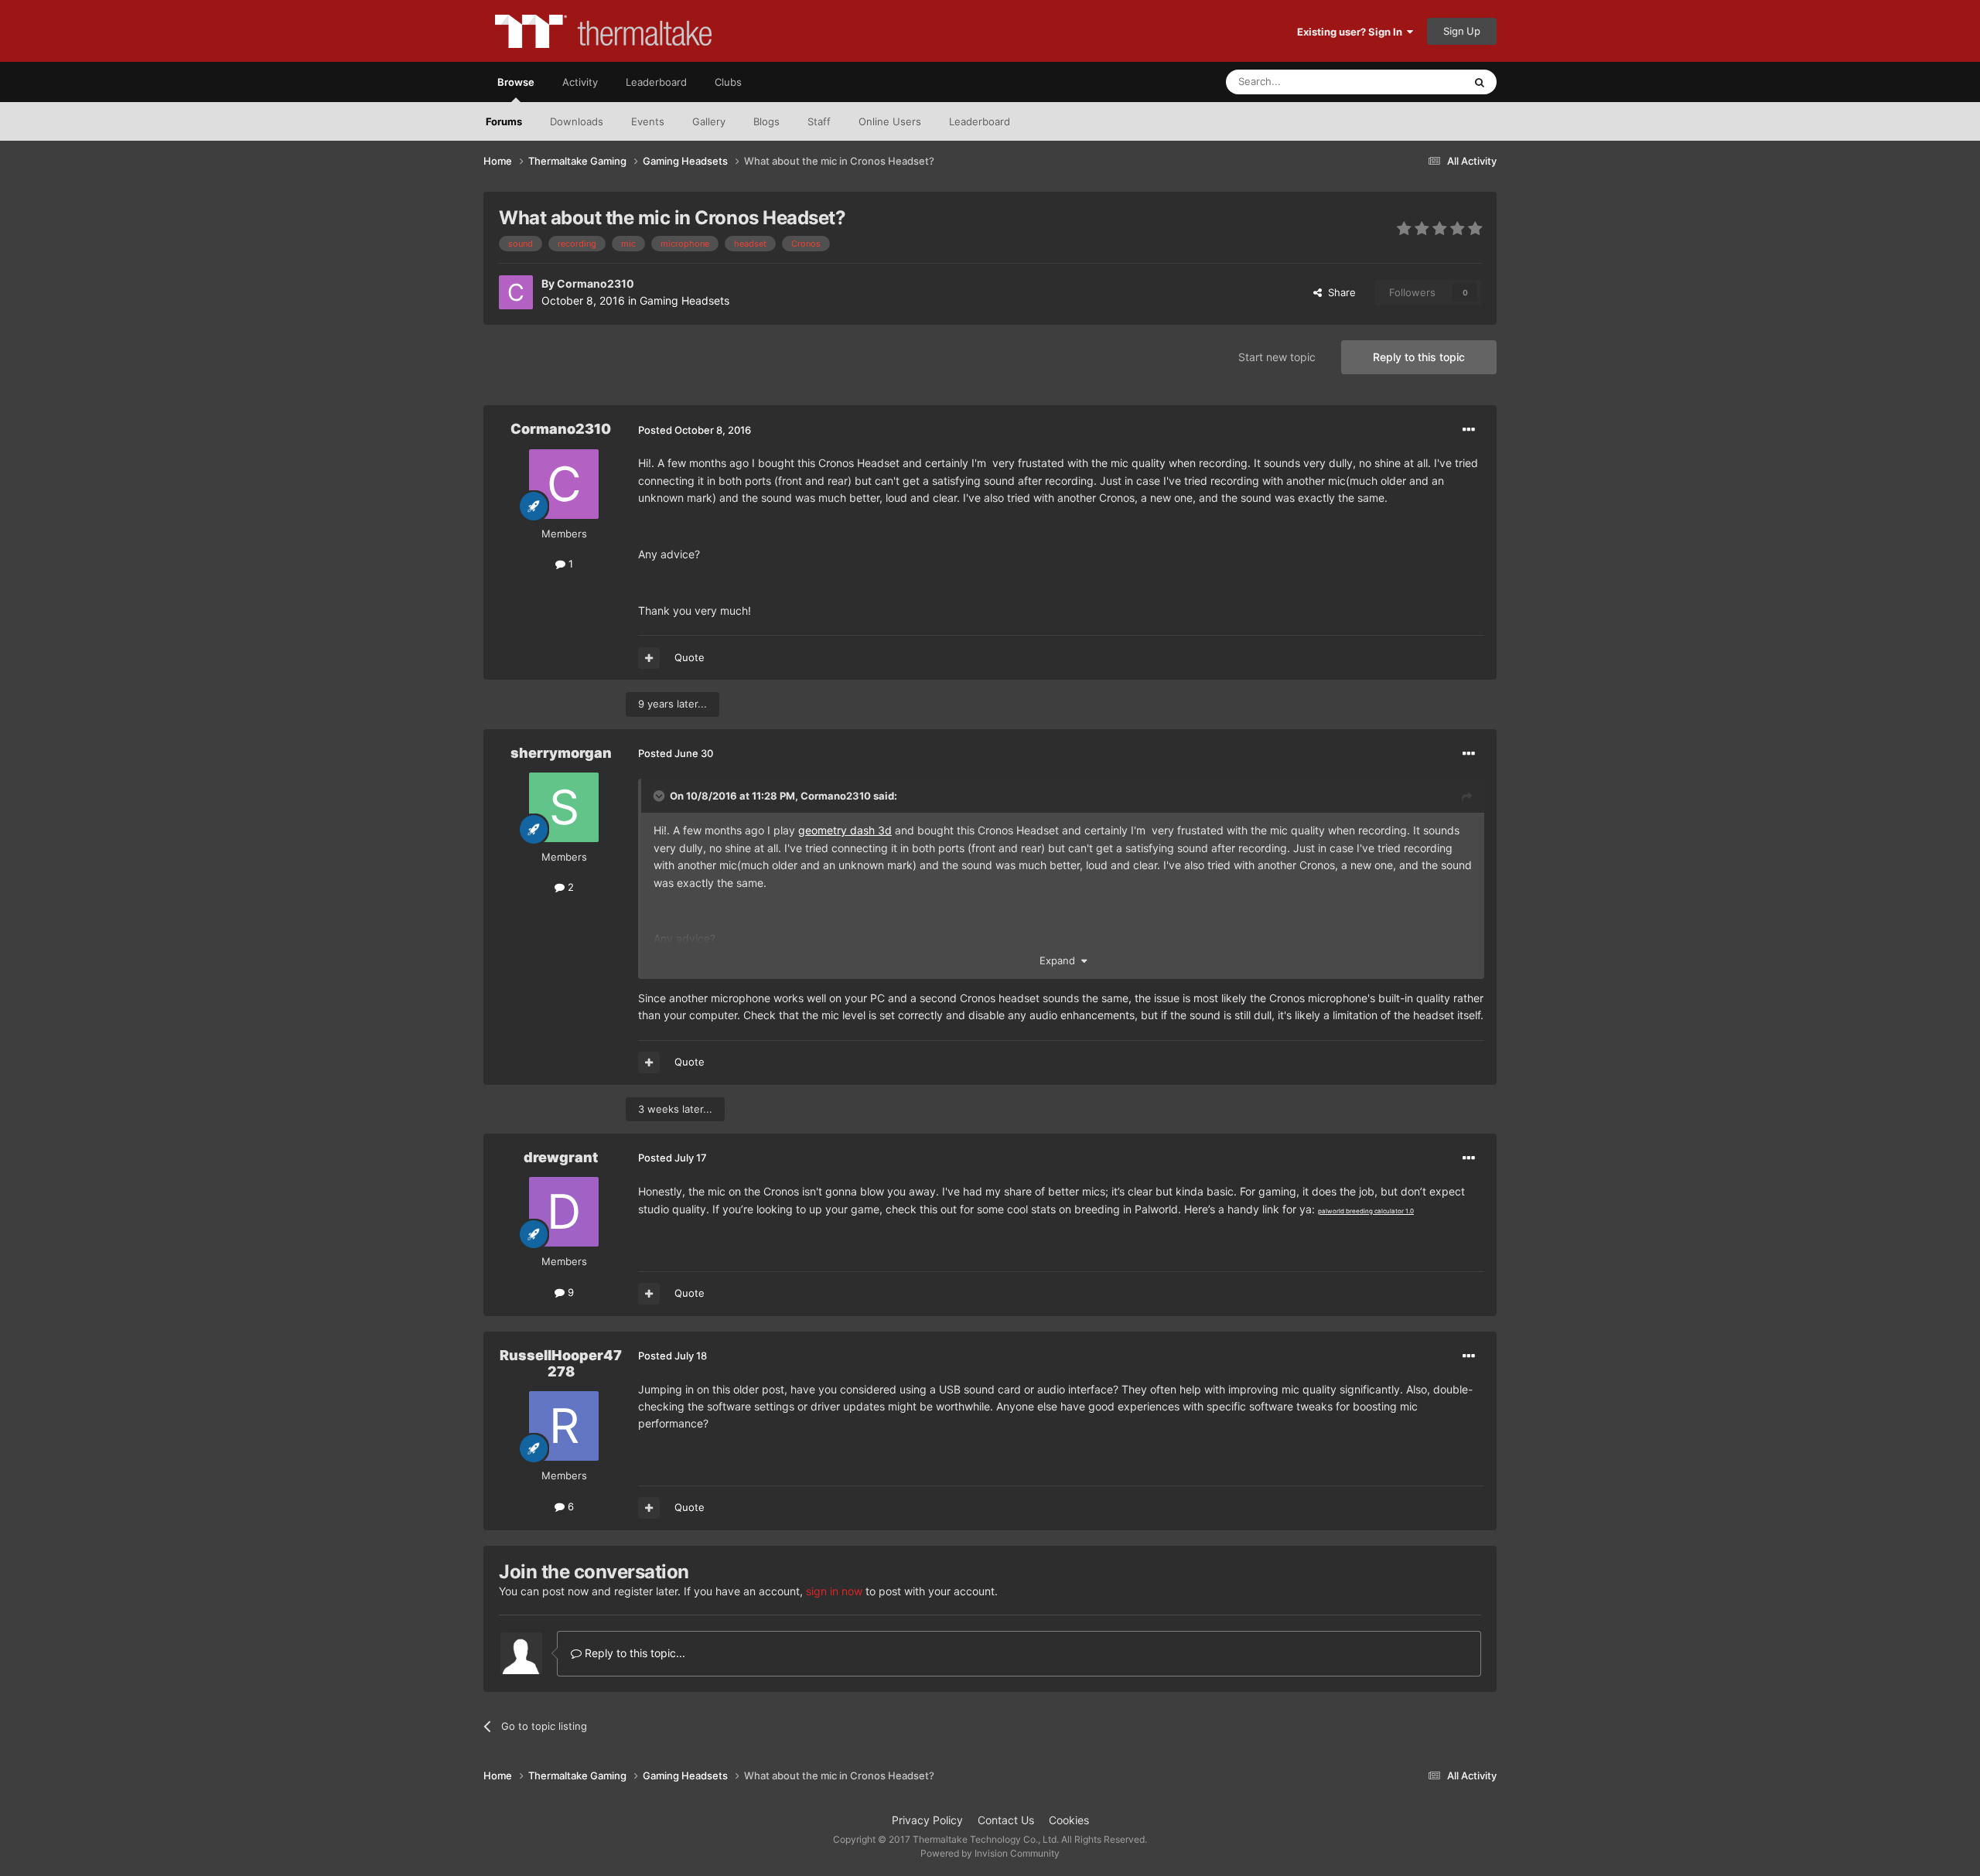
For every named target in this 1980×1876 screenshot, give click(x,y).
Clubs (728, 82)
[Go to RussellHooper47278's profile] (564, 1426)
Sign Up (1462, 31)
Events (648, 121)
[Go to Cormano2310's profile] (516, 292)
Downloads (577, 121)
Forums (504, 121)
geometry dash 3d (845, 830)
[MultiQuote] (649, 658)
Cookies (1069, 1820)
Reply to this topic (1419, 357)
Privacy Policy (927, 1820)
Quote (690, 657)
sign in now (834, 1591)
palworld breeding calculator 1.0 (1366, 1211)
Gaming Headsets (684, 300)
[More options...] (1469, 430)
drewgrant (561, 1157)
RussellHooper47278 (561, 1364)
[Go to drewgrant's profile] (564, 1212)
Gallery (709, 121)
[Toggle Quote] (661, 796)
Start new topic (1277, 357)
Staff (819, 121)
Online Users (890, 121)
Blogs (766, 121)
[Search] (1480, 82)
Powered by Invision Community (990, 1853)
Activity (580, 82)
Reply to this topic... (633, 1653)
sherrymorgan (561, 753)
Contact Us (1006, 1820)
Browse (516, 82)
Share (1339, 292)
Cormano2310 (596, 283)
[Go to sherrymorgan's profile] (564, 807)
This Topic (1419, 82)
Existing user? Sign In (1352, 32)
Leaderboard (980, 121)
